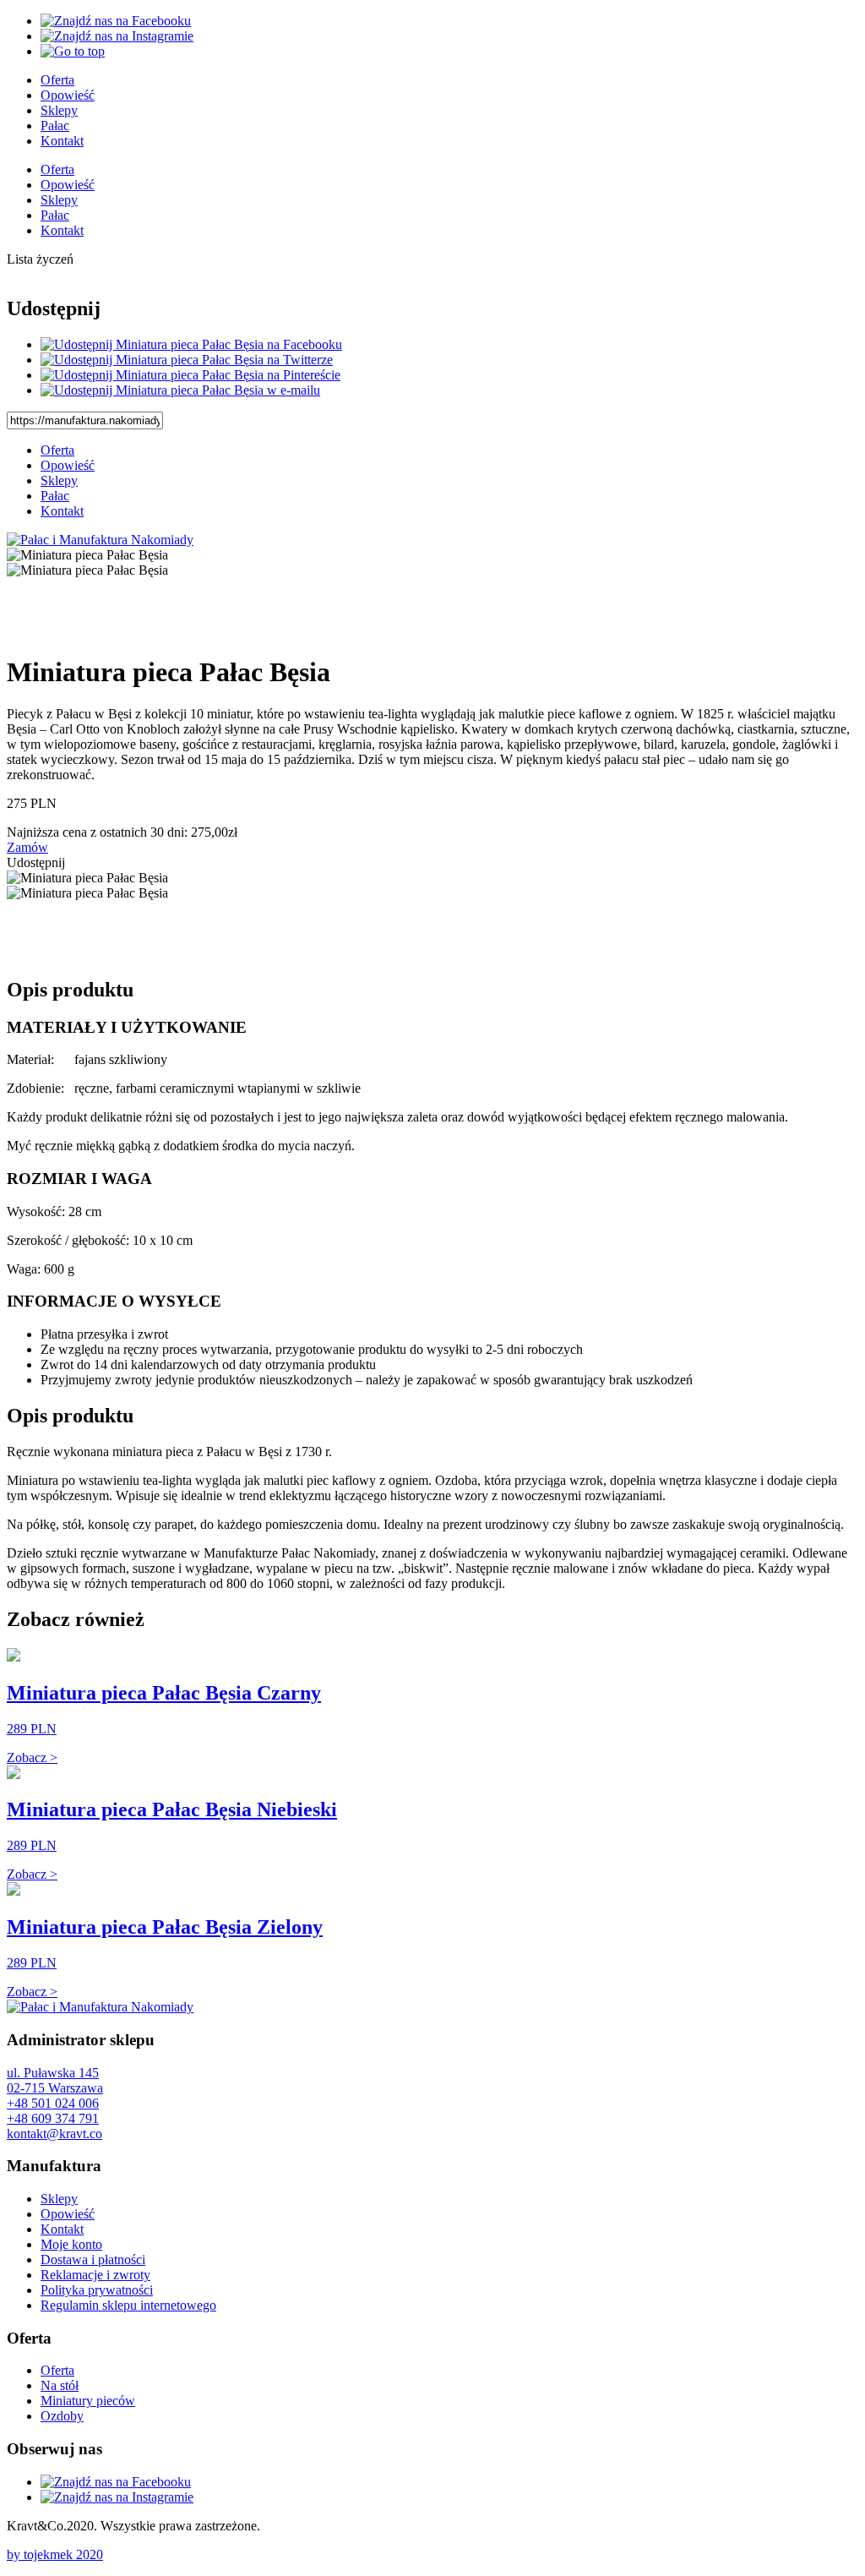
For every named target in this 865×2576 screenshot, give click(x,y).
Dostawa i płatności (93, 2259)
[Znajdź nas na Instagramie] (117, 36)
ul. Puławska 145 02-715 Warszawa (55, 2080)
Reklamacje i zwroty (95, 2275)
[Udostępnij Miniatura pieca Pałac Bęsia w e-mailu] (180, 390)
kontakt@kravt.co (54, 2134)
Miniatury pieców (88, 2401)
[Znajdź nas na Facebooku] (116, 21)
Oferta (57, 80)
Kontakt (62, 141)
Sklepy (59, 110)
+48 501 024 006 (53, 2103)
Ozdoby (62, 2416)
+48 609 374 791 (53, 2118)
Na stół (60, 2385)
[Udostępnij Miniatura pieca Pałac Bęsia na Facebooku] (191, 344)
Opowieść (68, 95)
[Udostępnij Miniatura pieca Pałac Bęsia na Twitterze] (187, 360)
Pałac (55, 126)
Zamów (27, 847)
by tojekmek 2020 (55, 2554)
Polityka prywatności (97, 2290)
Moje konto (71, 2244)
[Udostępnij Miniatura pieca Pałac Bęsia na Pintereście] (190, 375)
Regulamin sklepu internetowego (128, 2305)
